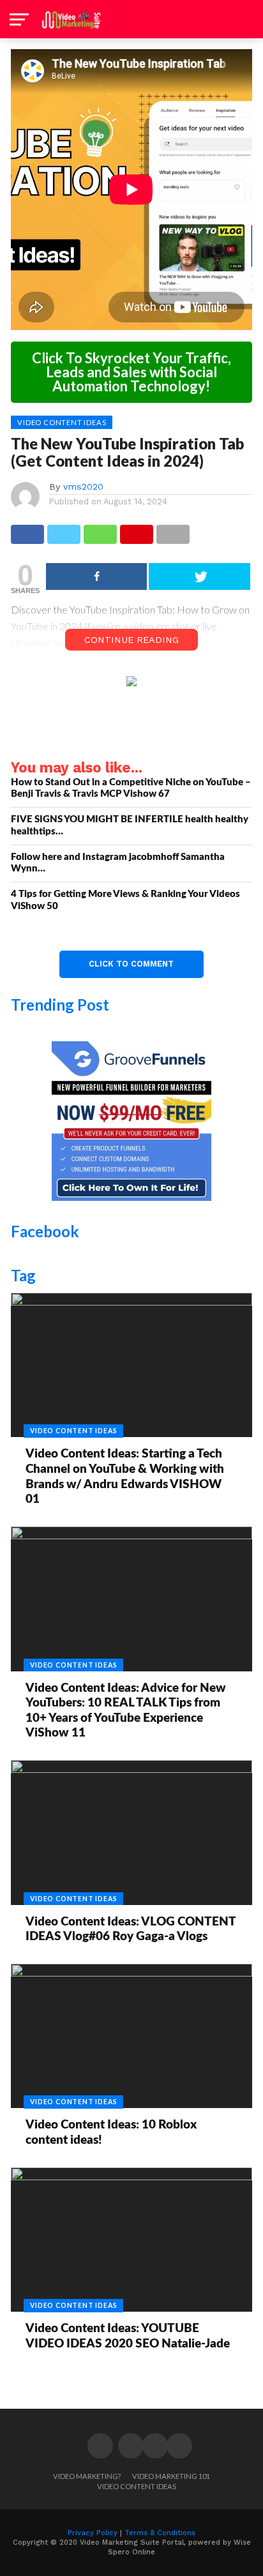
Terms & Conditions (160, 2533)
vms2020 (83, 486)
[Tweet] (199, 576)
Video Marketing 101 (171, 2476)
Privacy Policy (93, 2533)
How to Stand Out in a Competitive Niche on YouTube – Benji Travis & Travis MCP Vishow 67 (131, 788)
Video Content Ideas (137, 2486)
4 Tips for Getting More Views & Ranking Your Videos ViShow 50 (125, 900)
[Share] (96, 576)
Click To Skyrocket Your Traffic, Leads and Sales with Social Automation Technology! (131, 372)
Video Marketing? (87, 2476)
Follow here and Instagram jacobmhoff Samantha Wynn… (118, 863)
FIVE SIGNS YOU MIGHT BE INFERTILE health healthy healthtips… (130, 825)
